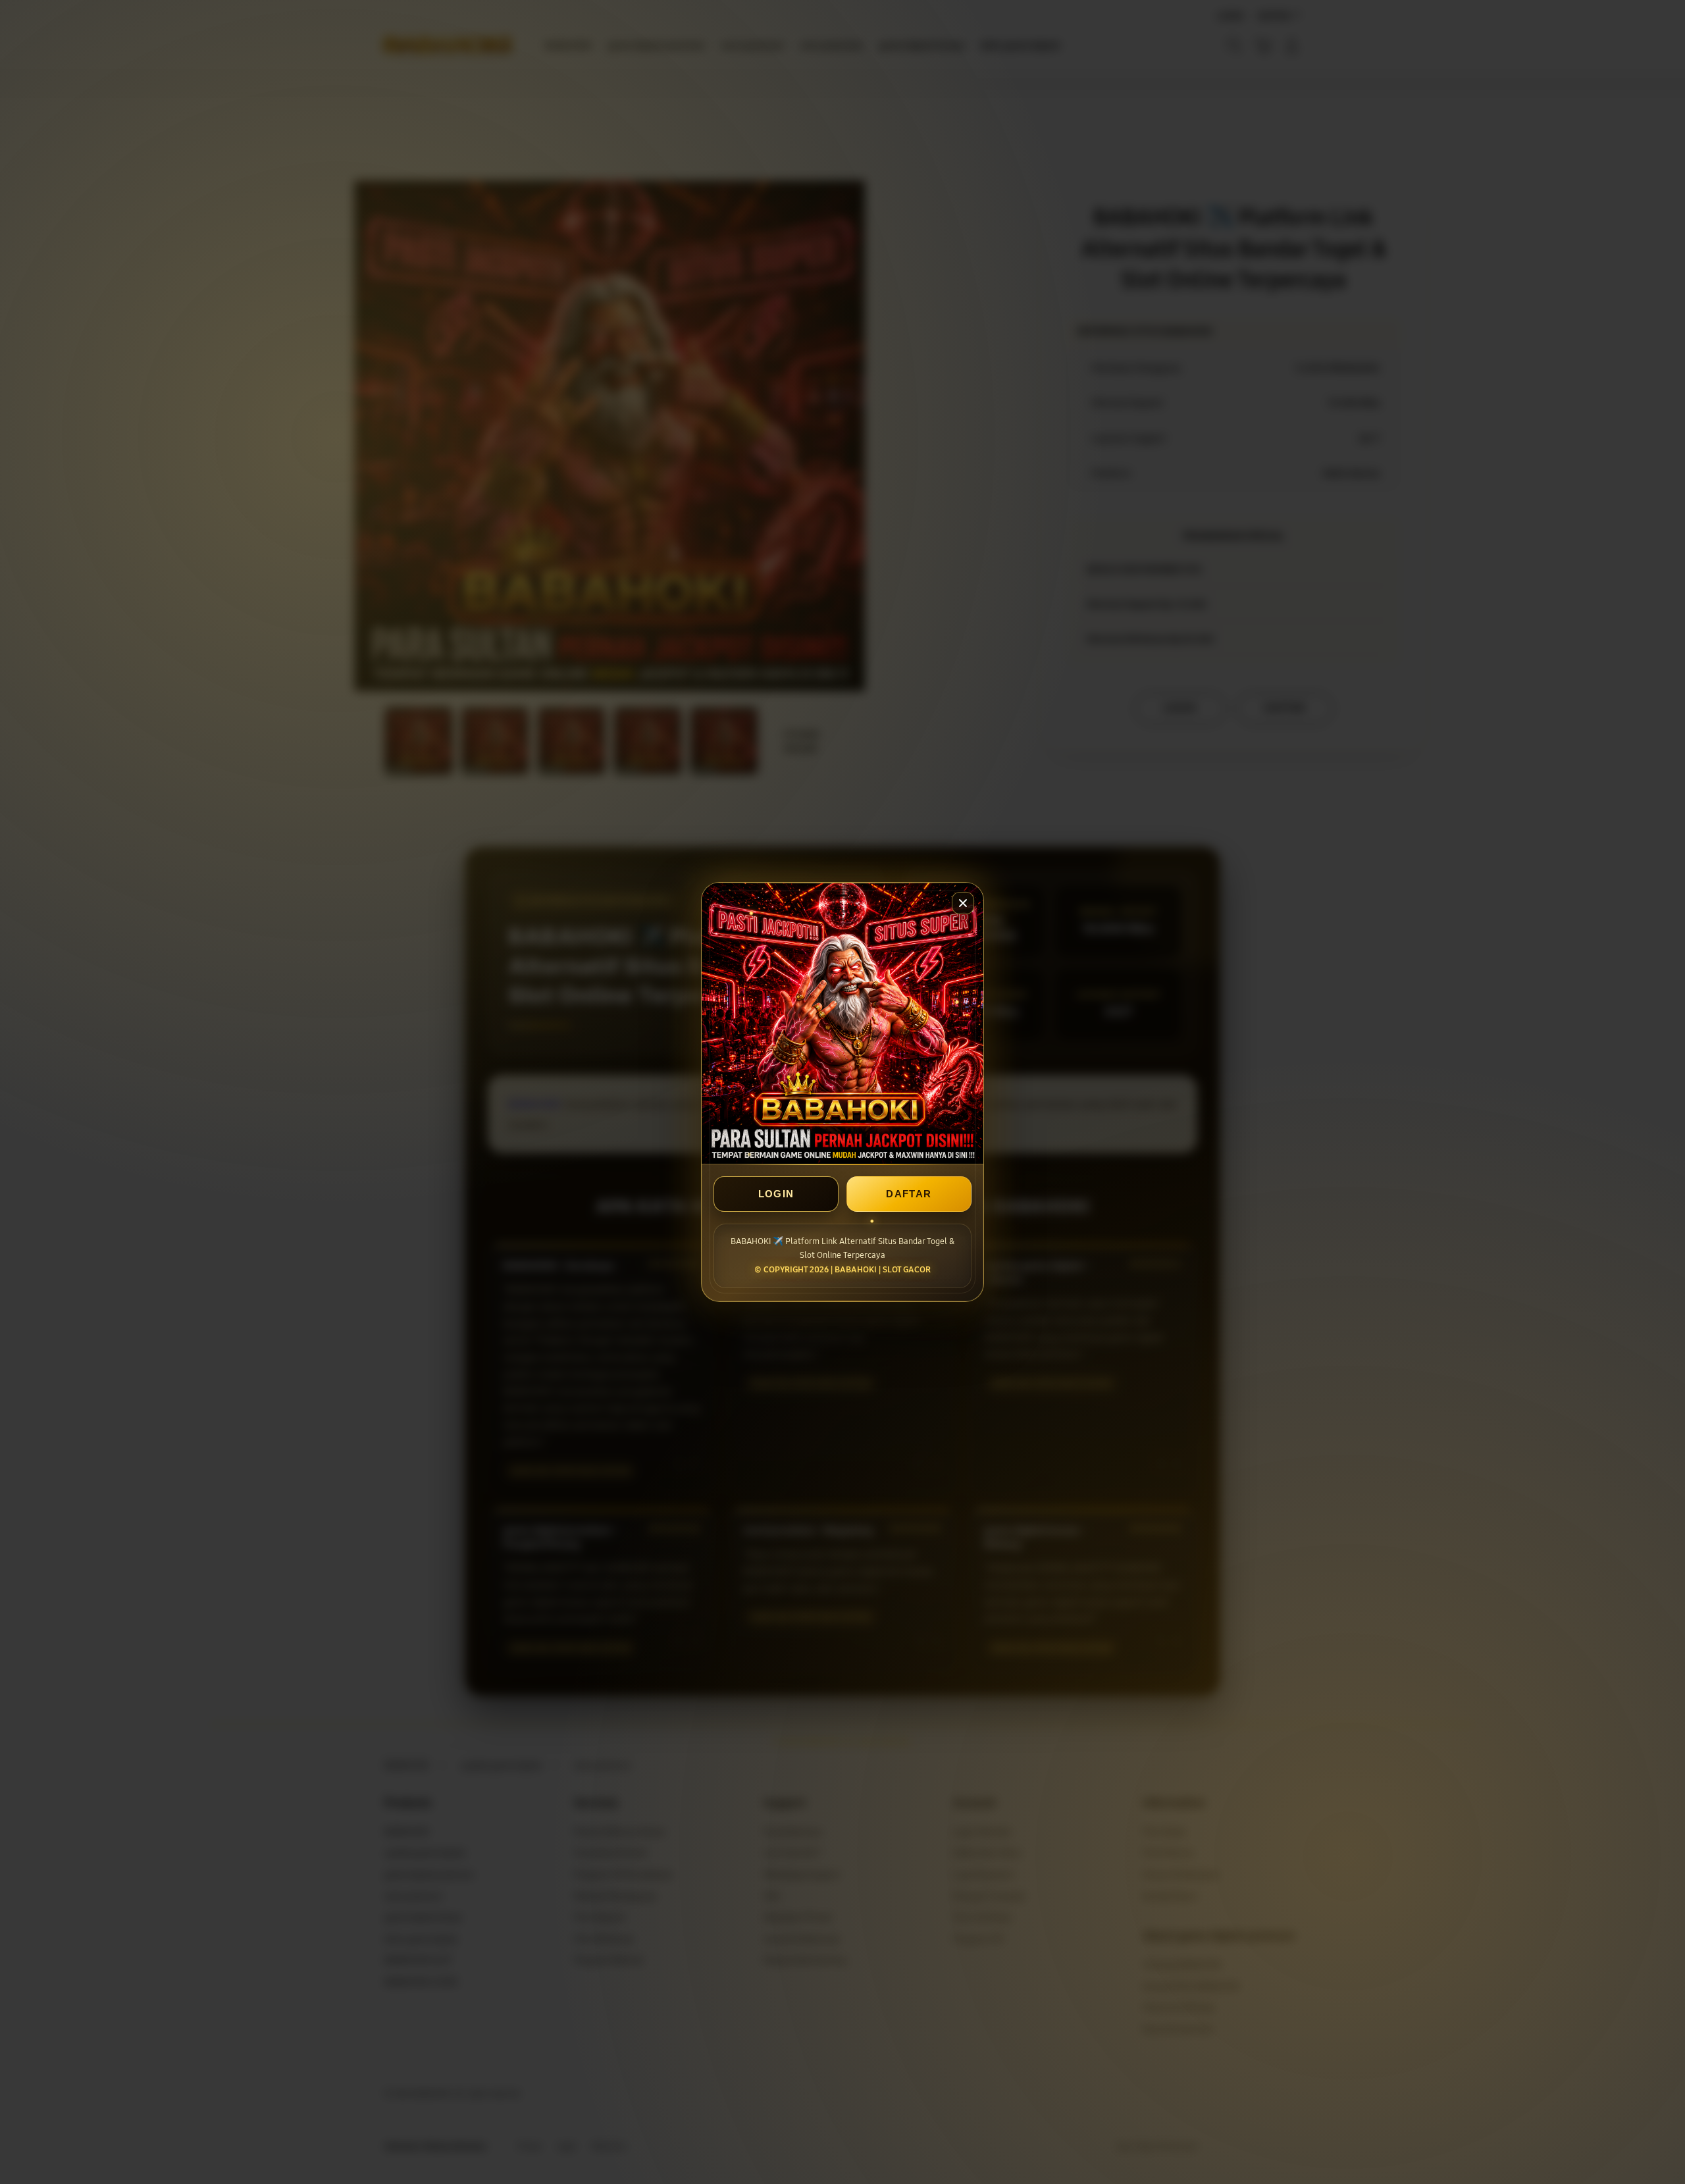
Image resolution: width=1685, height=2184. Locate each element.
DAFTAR (909, 1194)
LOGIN (776, 1194)
